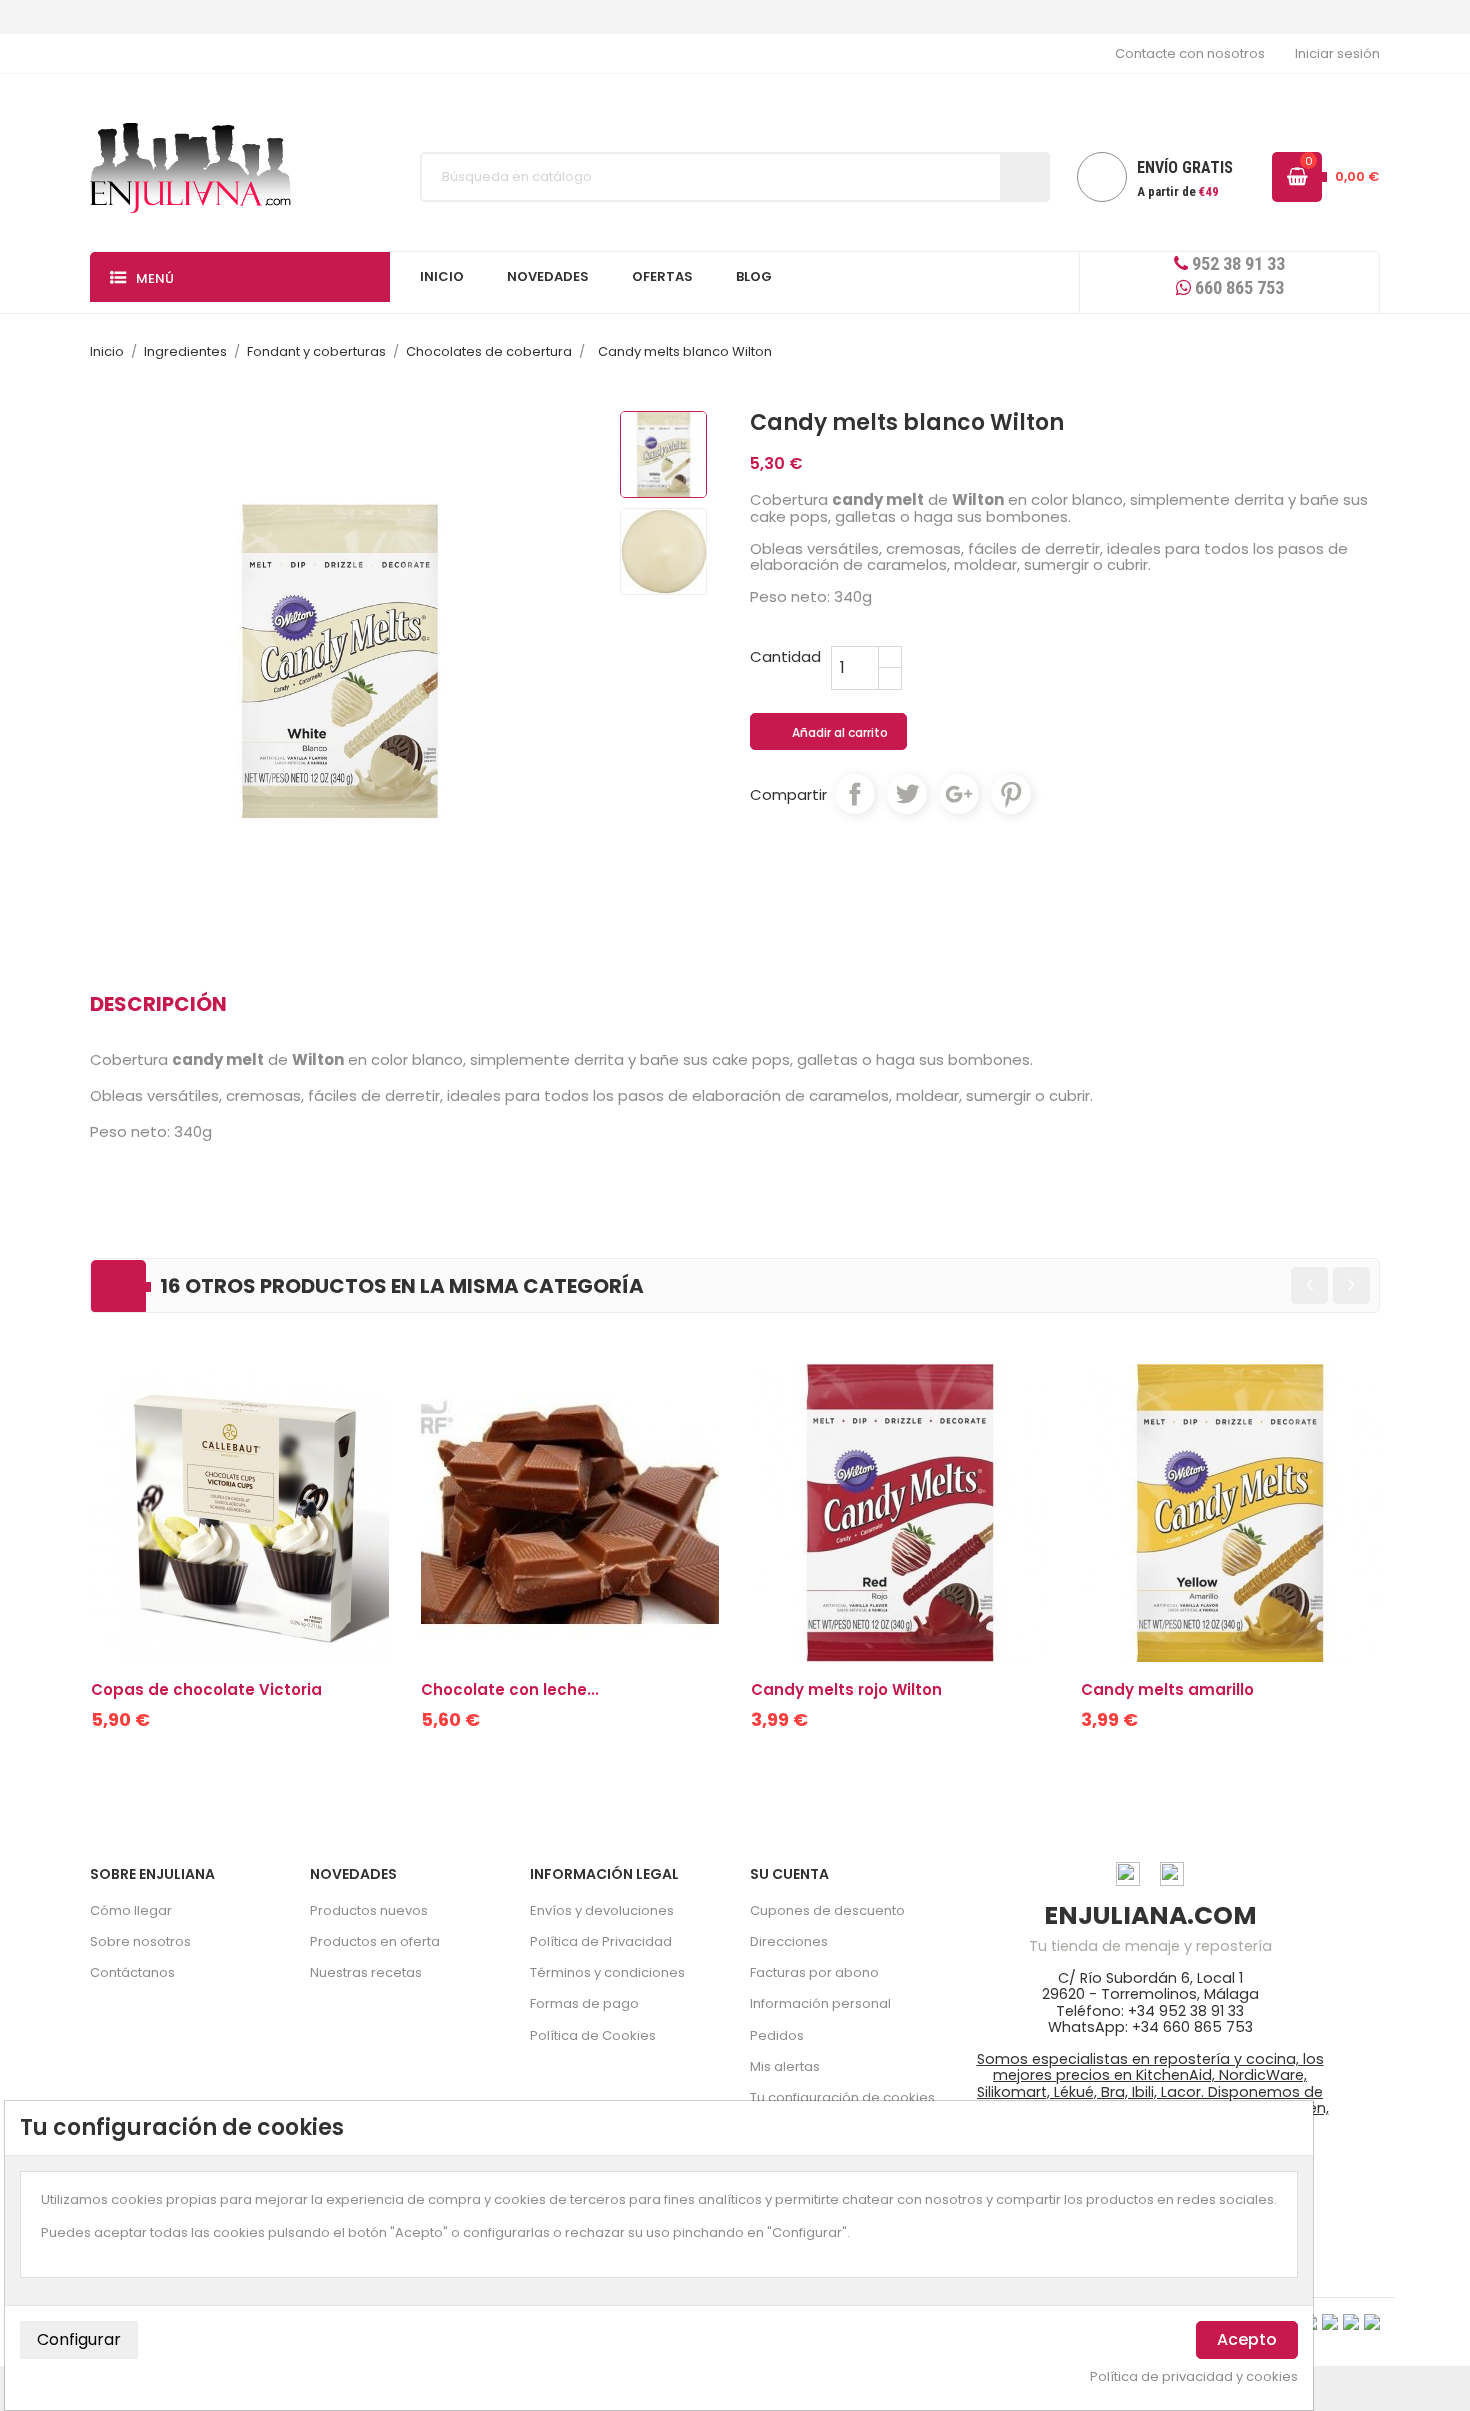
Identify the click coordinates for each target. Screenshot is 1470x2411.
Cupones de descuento (827, 1910)
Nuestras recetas (366, 1972)
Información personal (820, 2003)
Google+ (959, 794)
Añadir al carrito (829, 733)
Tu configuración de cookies (842, 2097)
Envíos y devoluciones (602, 1910)
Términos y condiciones (607, 1972)
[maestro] (1351, 2321)
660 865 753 (1237, 287)
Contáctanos (132, 1972)
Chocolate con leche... (510, 1689)
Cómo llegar (131, 1910)
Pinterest (1011, 794)
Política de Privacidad (601, 1941)
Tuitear (907, 794)
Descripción (158, 1004)
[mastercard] (1372, 2321)
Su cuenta (789, 1874)
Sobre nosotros (140, 1941)
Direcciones (789, 1941)
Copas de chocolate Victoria (206, 1689)
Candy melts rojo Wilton (846, 1689)
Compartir (855, 794)
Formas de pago (584, 2003)
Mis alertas (785, 2066)
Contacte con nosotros (1190, 53)
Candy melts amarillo (1167, 1689)
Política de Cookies (593, 2035)
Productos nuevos (369, 1910)
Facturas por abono (814, 1972)
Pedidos (777, 2035)
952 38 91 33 (1236, 263)
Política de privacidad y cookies (1194, 2377)
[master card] (1330, 2321)
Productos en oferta (375, 1941)
